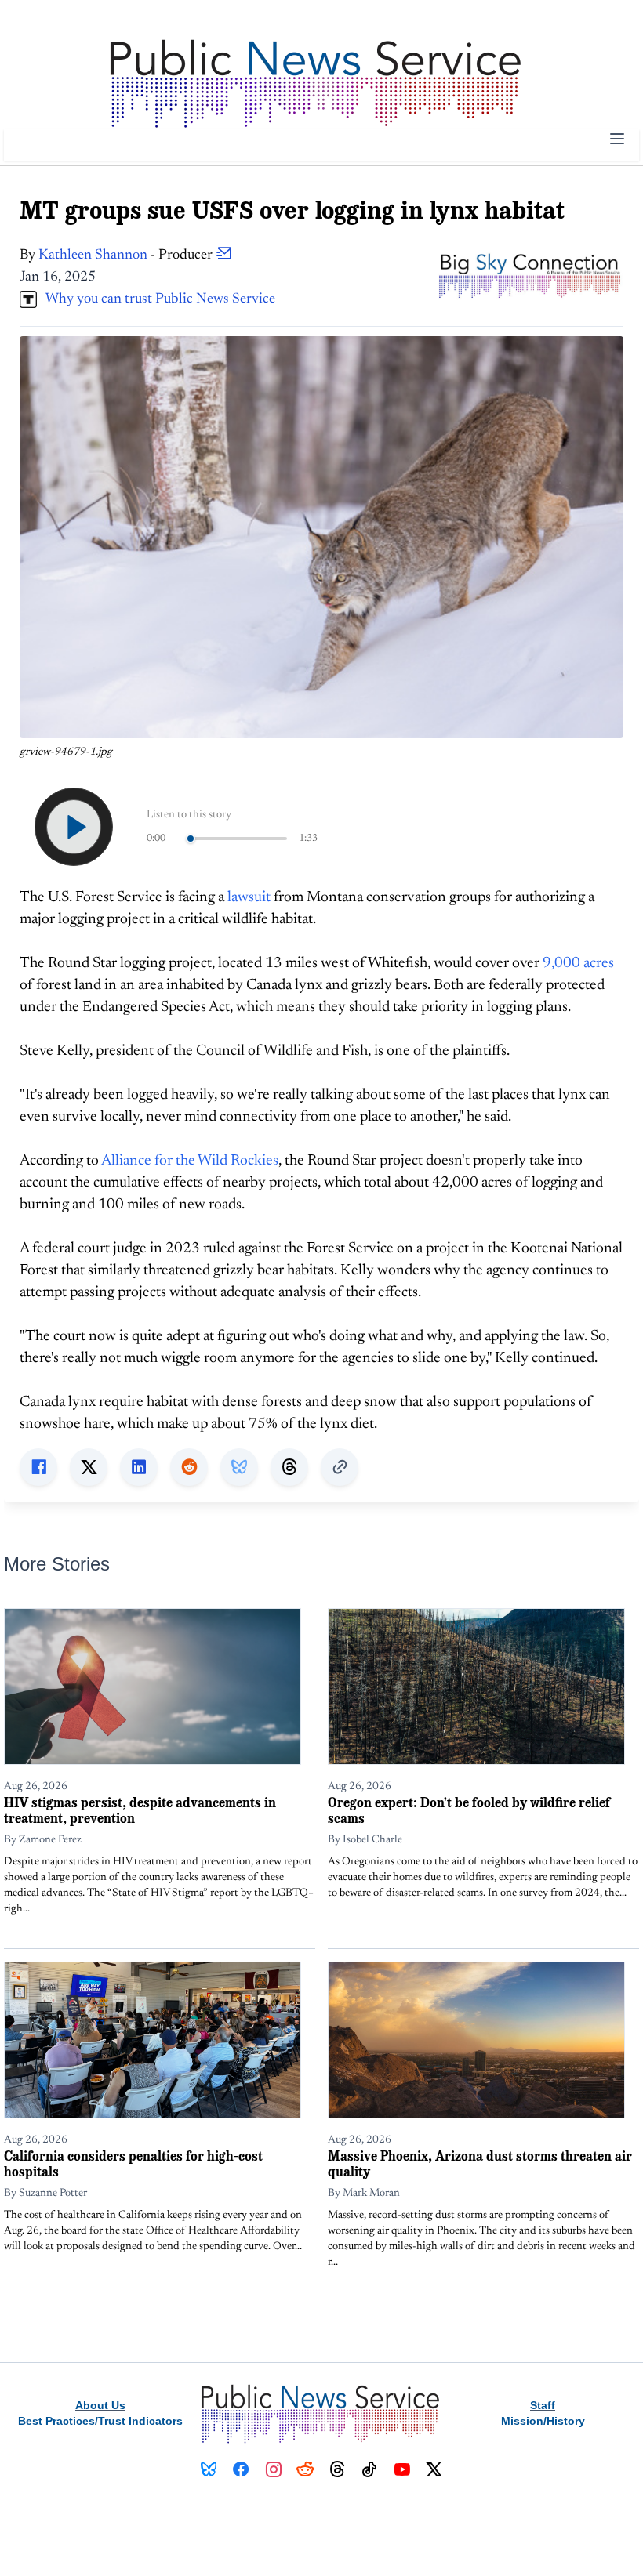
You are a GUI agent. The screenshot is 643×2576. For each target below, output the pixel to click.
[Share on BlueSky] (239, 1467)
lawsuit (249, 898)
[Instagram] (273, 2469)
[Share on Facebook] (38, 1467)
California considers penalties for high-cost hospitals (133, 2163)
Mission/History (543, 2421)
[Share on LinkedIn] (139, 1467)
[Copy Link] (340, 1467)
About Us (100, 2405)
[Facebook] (241, 2469)
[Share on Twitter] (89, 1467)
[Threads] (338, 2469)
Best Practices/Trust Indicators (100, 2421)
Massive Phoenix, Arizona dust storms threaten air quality (480, 2163)
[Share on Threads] (289, 1467)
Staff (543, 2405)
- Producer (127, 255)
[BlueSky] (209, 2469)
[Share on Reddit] (189, 1467)
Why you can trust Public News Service (156, 299)
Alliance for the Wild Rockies (190, 1161)
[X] (434, 2469)
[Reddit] (305, 2469)
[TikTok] (370, 2469)
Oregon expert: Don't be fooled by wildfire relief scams (469, 1810)
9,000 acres (578, 964)
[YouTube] (402, 2469)
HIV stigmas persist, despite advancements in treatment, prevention (140, 1810)
